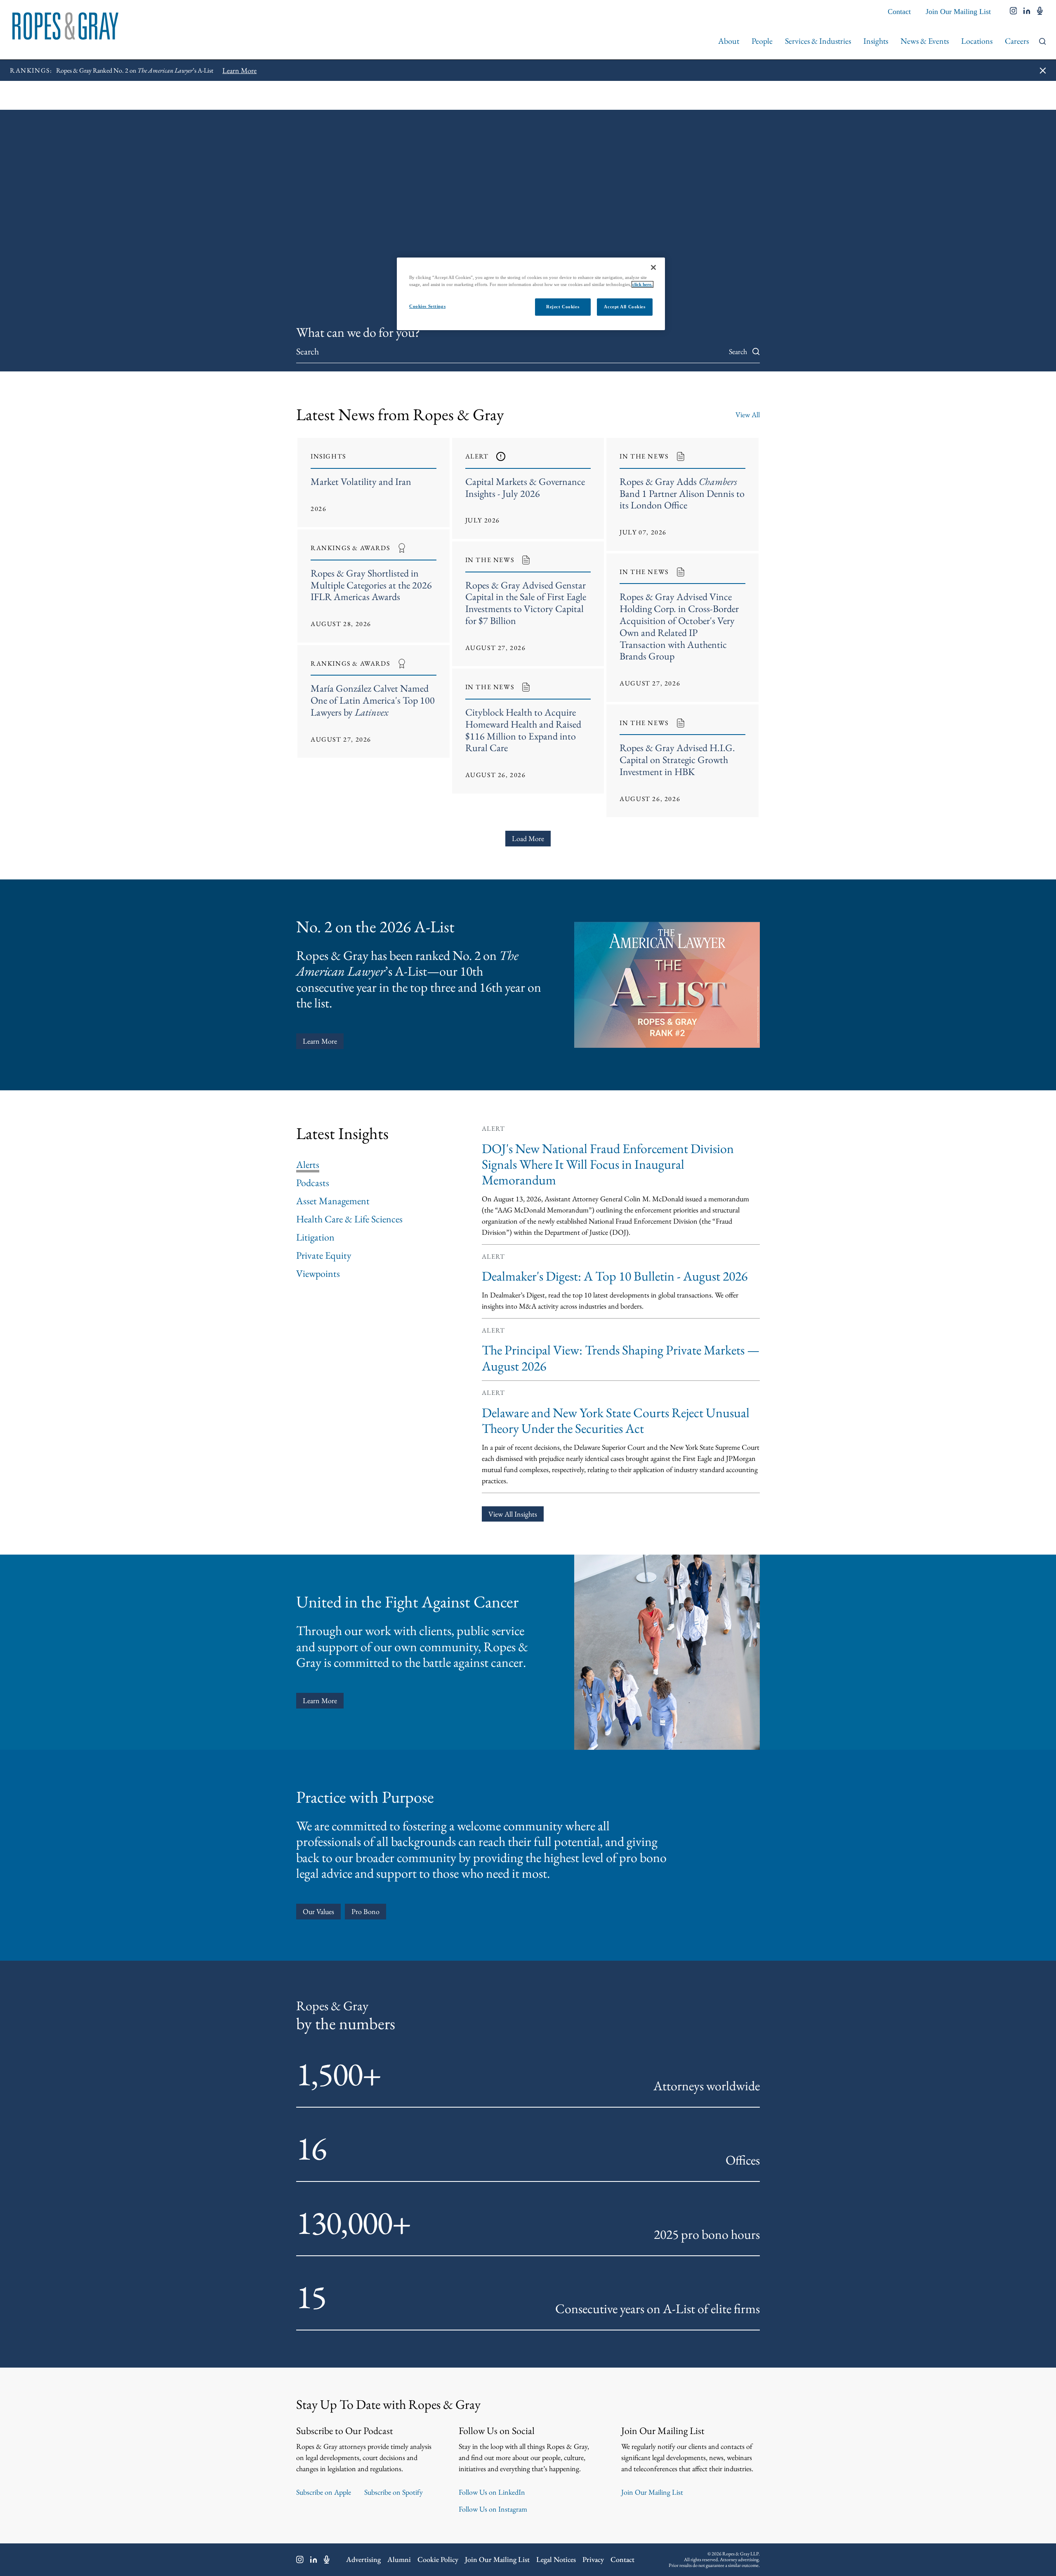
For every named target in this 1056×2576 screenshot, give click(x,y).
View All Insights (513, 1514)
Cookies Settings (427, 306)
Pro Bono (365, 1911)
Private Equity (324, 1255)
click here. (642, 284)
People (762, 41)
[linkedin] (1027, 12)
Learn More (320, 1041)
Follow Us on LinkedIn (492, 2492)
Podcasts (313, 1183)
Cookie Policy (438, 2559)
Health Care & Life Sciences (349, 1219)
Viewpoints (318, 1274)
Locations (977, 41)
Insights (876, 41)
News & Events (925, 41)
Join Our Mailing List (958, 12)
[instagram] (1014, 12)
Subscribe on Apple (324, 2492)
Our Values (318, 1911)
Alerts (308, 1165)
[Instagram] (300, 2559)
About (729, 41)
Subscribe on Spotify (394, 2492)
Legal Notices (556, 2559)
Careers (1017, 41)
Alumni (399, 2559)
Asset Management (333, 1201)
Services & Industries (818, 41)
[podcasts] (1040, 12)
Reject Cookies (563, 307)
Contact (899, 12)
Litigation (315, 1237)
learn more (320, 1700)
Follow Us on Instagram (493, 2509)
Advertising (363, 2559)
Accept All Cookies (625, 307)
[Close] (653, 267)
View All (748, 415)
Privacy (593, 2559)
